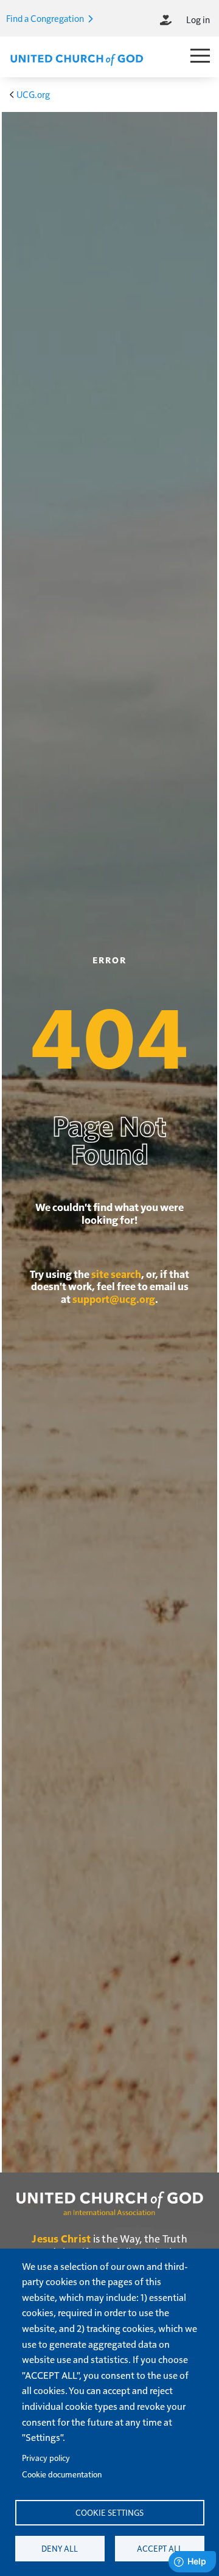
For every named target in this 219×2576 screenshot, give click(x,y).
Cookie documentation (62, 2474)
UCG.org (33, 94)
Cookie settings (109, 2512)
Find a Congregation (46, 18)
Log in (198, 19)
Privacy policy (46, 2458)
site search (116, 1274)
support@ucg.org (114, 1299)
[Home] (77, 58)
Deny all (60, 2548)
